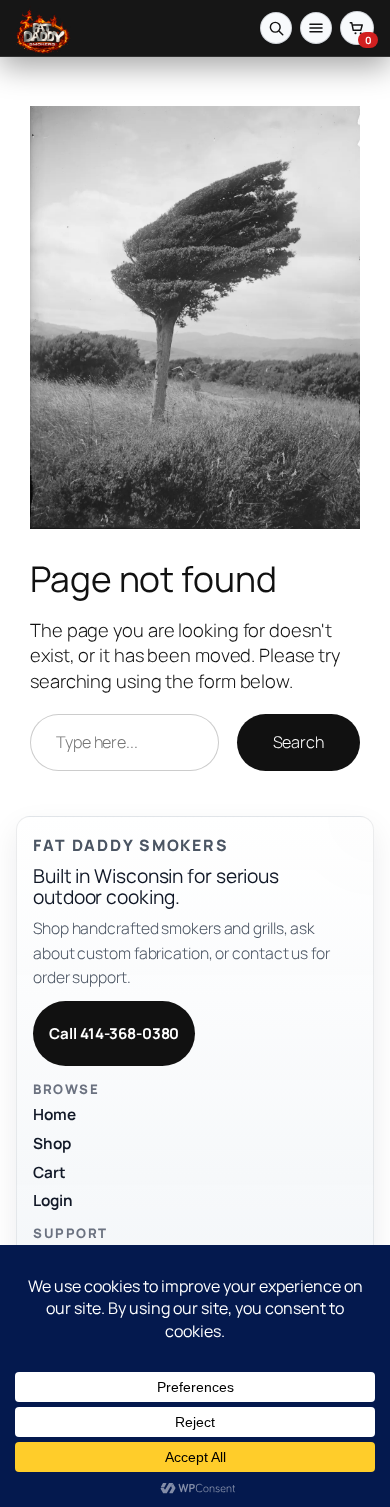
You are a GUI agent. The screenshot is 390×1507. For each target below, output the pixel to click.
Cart (49, 1173)
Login (53, 1201)
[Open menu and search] (276, 28)
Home (54, 1115)
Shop (52, 1144)
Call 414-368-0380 (114, 1033)
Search (298, 742)
